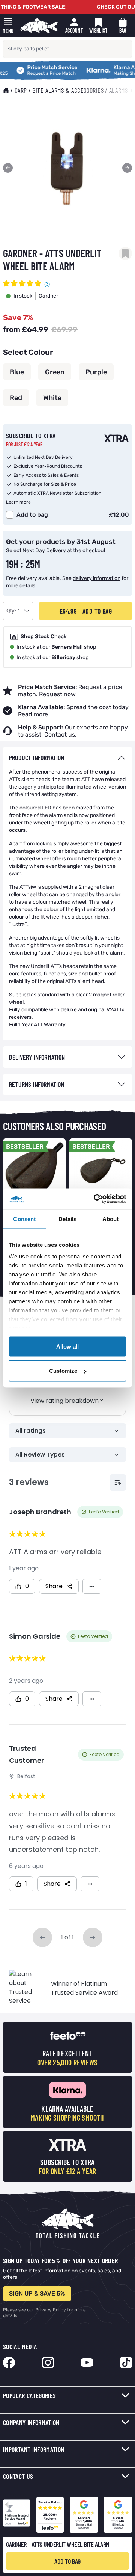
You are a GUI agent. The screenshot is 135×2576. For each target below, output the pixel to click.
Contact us (60, 734)
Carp (21, 90)
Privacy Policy (51, 2310)
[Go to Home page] (39, 25)
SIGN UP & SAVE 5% (37, 2294)
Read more (33, 714)
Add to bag (32, 515)
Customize (63, 1371)
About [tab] (111, 1219)
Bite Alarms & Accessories (68, 90)
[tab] (67, 758)
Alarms (118, 90)
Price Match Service (35, 68)
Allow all (67, 1346)
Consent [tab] (24, 1219)
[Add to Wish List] (125, 253)
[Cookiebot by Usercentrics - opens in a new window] (95, 1199)
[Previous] (8, 168)
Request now (57, 694)
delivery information (97, 578)
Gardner (48, 296)
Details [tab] (68, 1219)
